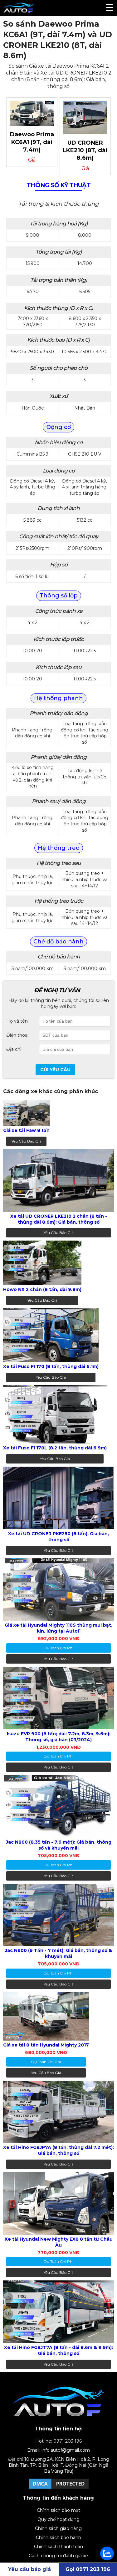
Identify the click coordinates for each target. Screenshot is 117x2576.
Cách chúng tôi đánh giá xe (58, 2556)
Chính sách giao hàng (58, 2528)
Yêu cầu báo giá (27, 1141)
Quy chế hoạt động (58, 2519)
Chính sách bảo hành (58, 2537)
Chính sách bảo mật (58, 2510)
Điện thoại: (18, 1035)
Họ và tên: (17, 1021)
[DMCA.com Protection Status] (59, 2488)
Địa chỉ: (14, 1049)
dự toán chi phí (58, 1648)
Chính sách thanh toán (58, 2547)
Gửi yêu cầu (55, 1070)
